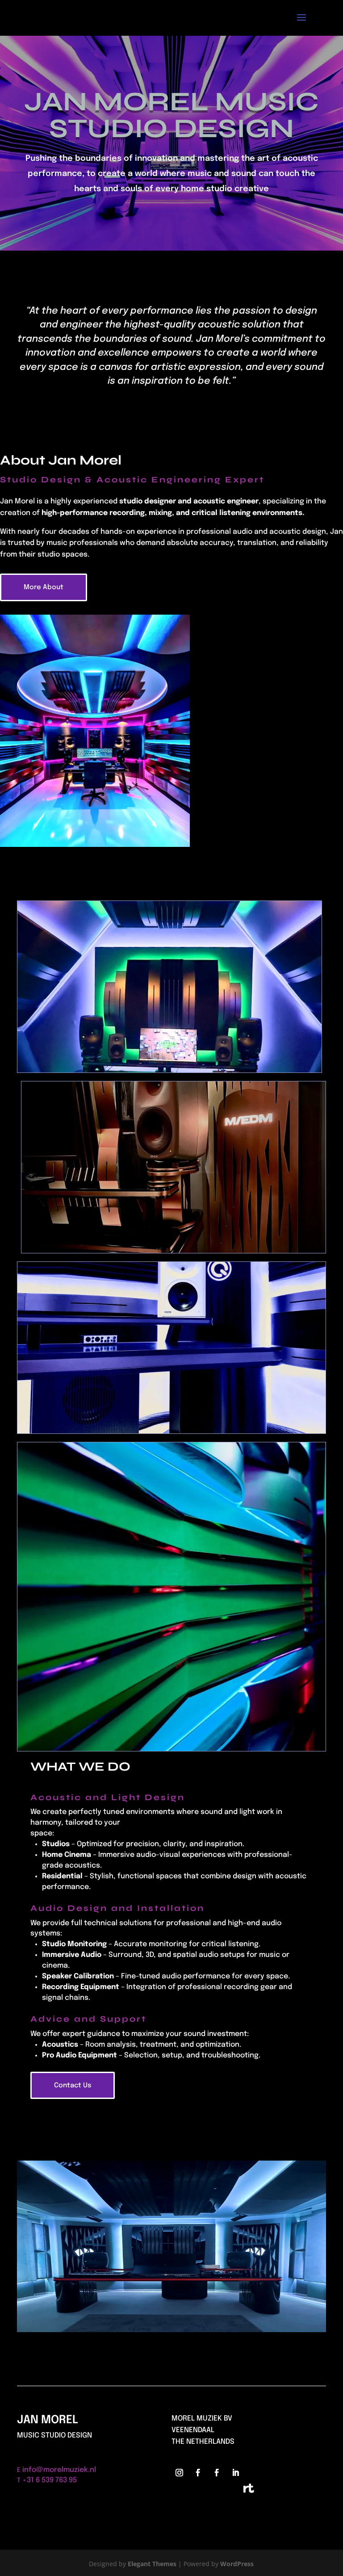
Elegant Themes (152, 2564)
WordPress (237, 2564)
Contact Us (73, 2086)
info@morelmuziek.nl (59, 2470)
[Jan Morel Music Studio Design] (171, 2330)
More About (44, 587)
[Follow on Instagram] (179, 2473)
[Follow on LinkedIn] (235, 2473)
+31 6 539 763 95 (50, 2480)
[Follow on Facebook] (198, 2473)
